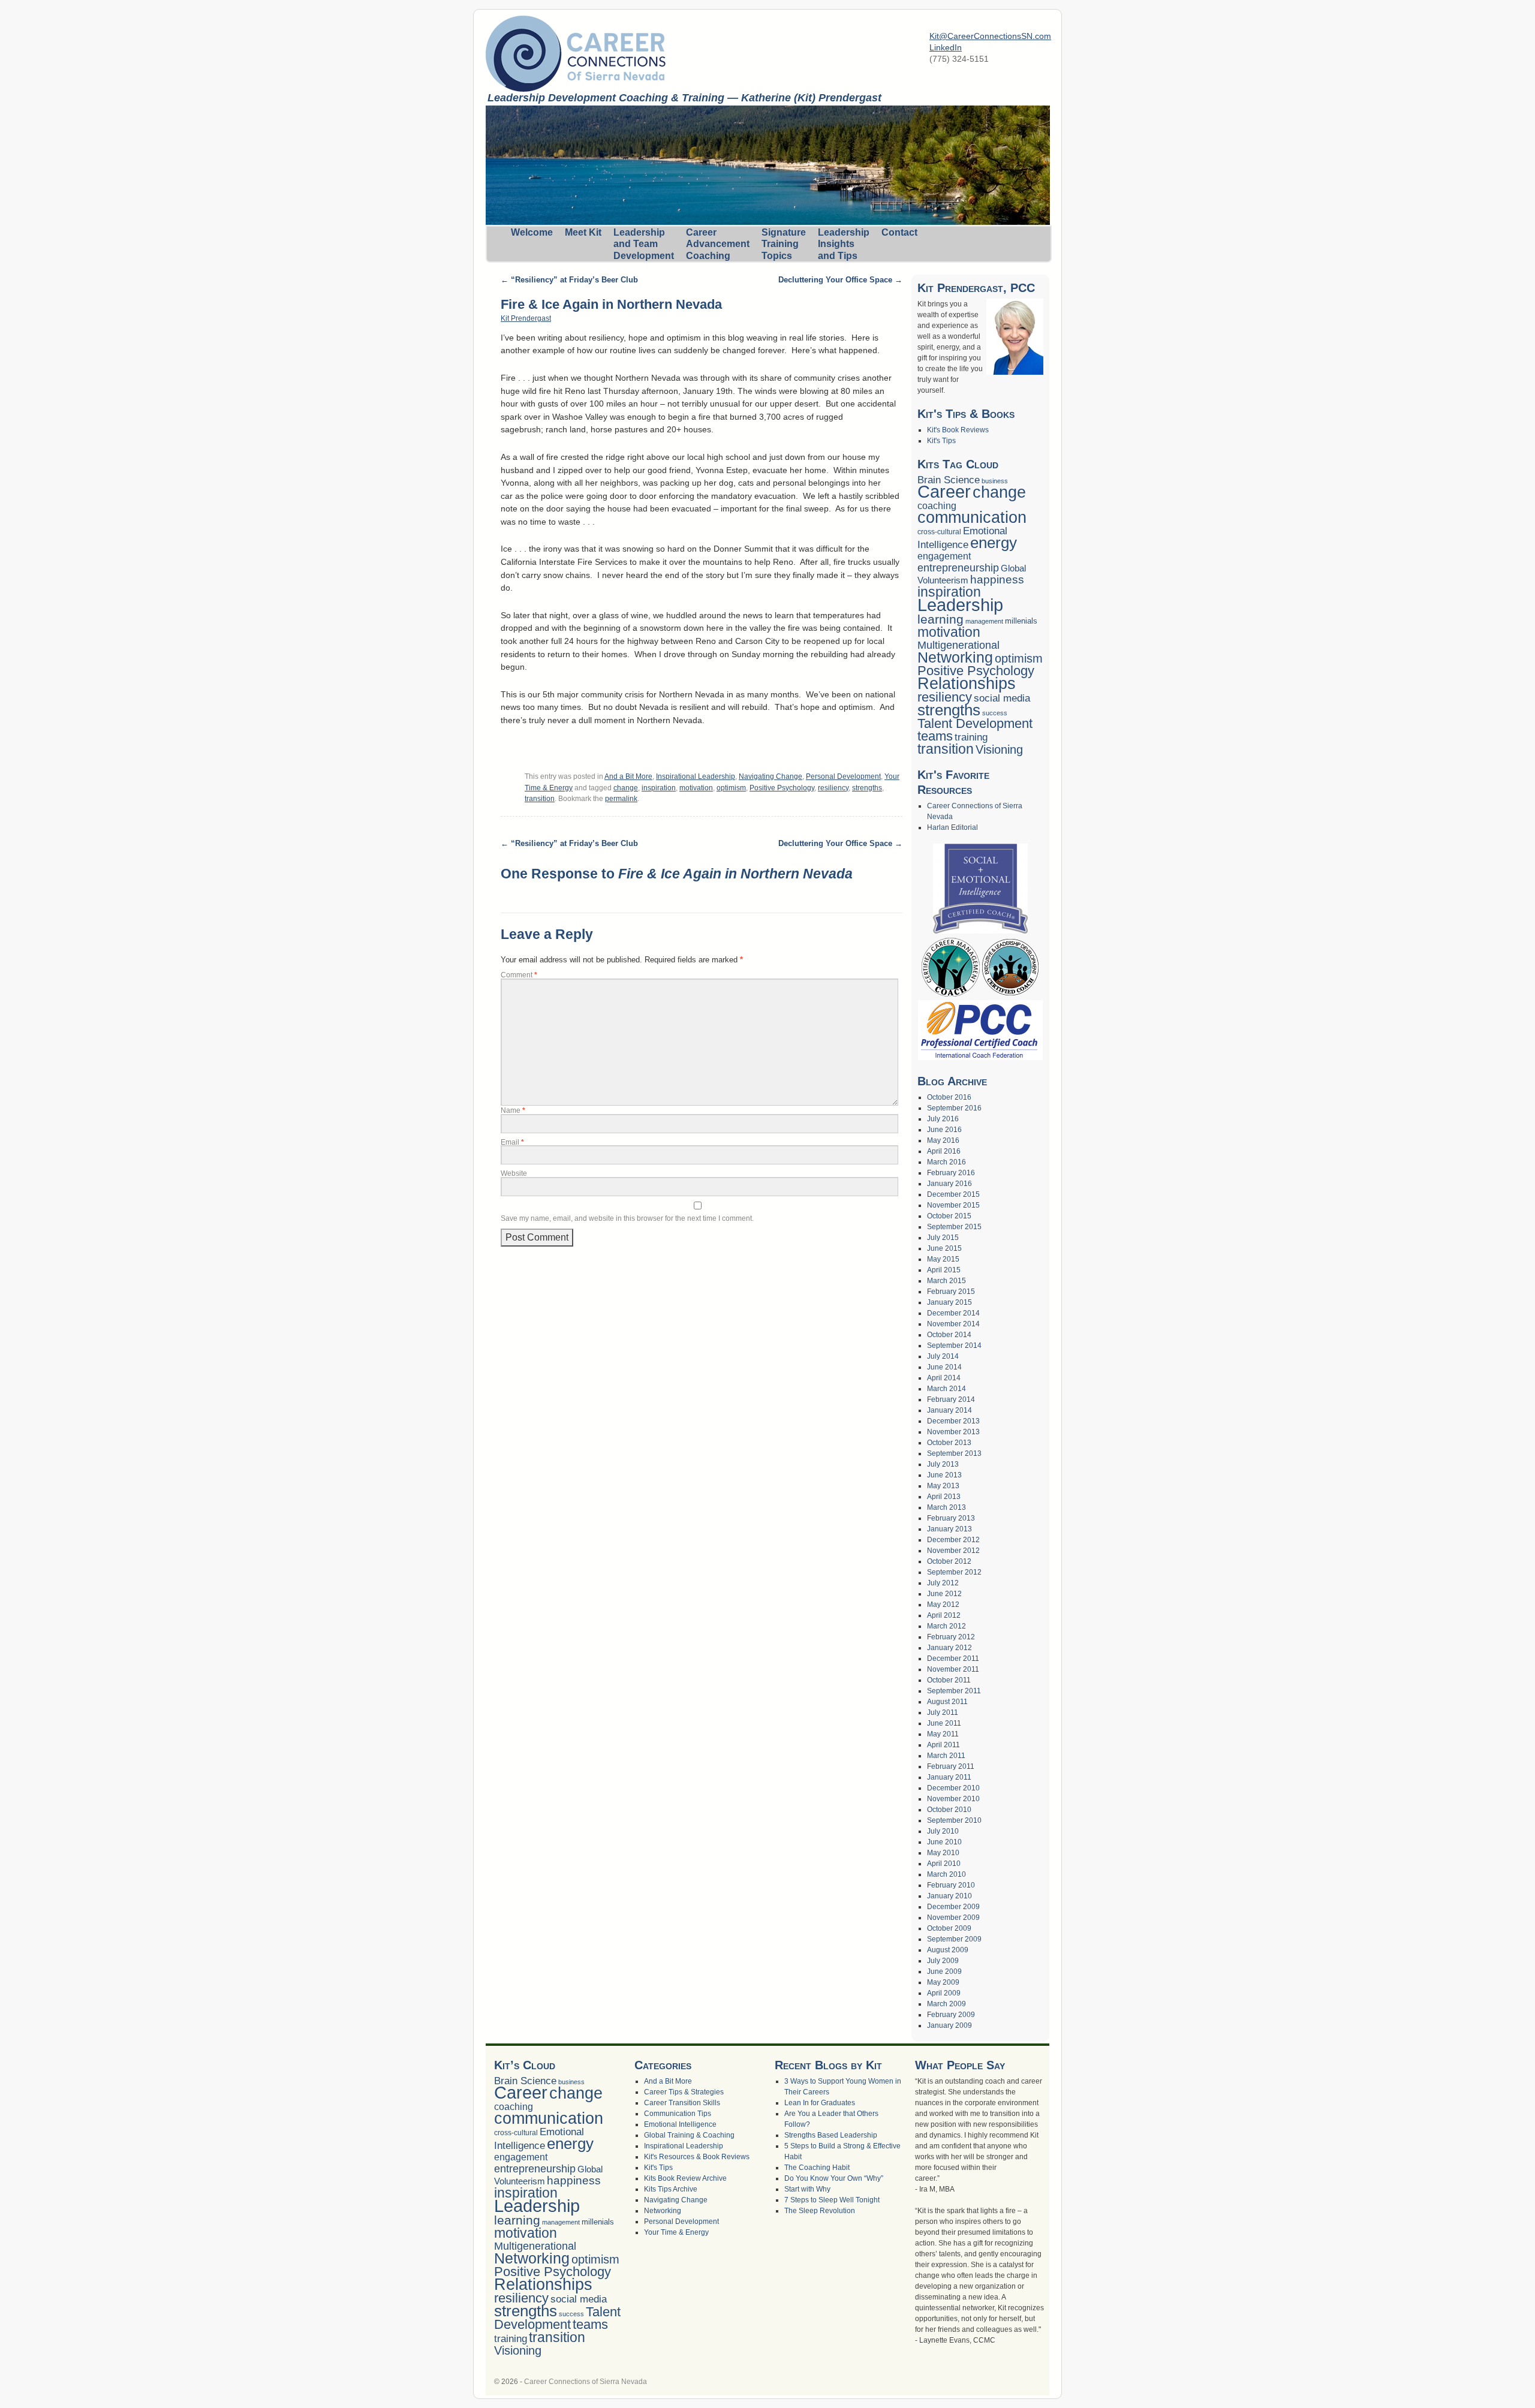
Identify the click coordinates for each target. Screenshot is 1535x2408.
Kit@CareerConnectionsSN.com (990, 36)
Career (944, 492)
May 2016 (943, 1140)
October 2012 (949, 1561)
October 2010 (949, 1810)
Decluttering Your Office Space (840, 280)
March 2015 (946, 1281)
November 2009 (953, 1918)
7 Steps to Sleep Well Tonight (832, 2200)
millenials (1021, 621)
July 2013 (943, 1464)
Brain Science (949, 480)
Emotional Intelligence (680, 2124)
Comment (519, 975)
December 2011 (953, 1658)
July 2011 (943, 1712)
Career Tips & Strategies (684, 2092)
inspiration (659, 788)
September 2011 (954, 1691)
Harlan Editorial (952, 827)
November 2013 (953, 1432)
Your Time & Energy (676, 2232)
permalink (621, 799)
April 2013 (944, 1497)
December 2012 (953, 1540)
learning (940, 619)
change (626, 788)
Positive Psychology (782, 788)
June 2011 (944, 1723)
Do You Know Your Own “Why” (834, 2178)
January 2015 (949, 1302)
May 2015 (943, 1259)
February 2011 (951, 1766)
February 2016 (951, 1173)
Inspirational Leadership (696, 776)
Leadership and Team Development (644, 244)
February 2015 (951, 1292)
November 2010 (953, 1799)
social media (1002, 698)
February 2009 (951, 2015)
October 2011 (949, 1680)
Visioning (999, 750)
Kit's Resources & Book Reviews (697, 2157)
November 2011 (953, 1669)
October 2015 (949, 1216)
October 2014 (949, 1335)
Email (512, 1142)
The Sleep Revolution (820, 2211)
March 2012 (946, 1626)
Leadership (960, 605)
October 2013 (949, 1443)
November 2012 (953, 1551)
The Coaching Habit (817, 2168)
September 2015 (954, 1227)
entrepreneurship (958, 568)
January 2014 (949, 1410)
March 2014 (946, 1389)
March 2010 (946, 1874)
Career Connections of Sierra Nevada (586, 2382)
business (995, 481)
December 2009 (953, 1907)
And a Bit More (628, 776)
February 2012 (951, 1637)
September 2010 (954, 1820)
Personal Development (843, 776)
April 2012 (944, 1615)
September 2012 (954, 1572)
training (971, 737)
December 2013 (953, 1421)
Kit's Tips (941, 441)
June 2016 (944, 1130)
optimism (731, 788)
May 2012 (943, 1605)
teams (935, 736)
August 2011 (947, 1702)
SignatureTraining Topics (784, 244)
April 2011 (943, 1745)
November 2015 (953, 1205)
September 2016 (954, 1108)
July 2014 (943, 1356)
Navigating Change (770, 776)
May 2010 (943, 1853)
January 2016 (949, 1184)
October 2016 (949, 1097)
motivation (696, 788)
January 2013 (949, 1529)
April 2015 (944, 1270)
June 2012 (944, 1594)
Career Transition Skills (682, 2103)
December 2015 (953, 1194)
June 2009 (944, 1971)
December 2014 (953, 1313)
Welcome (532, 232)
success (995, 713)
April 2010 (944, 1864)
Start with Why (807, 2189)
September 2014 (954, 1346)
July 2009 (943, 1961)
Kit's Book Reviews (958, 430)
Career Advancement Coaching (718, 244)
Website (514, 1173)
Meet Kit (583, 232)
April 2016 (944, 1151)
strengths (867, 788)
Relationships (967, 684)
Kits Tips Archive (671, 2189)
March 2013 (946, 1507)
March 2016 (946, 1162)
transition (540, 799)
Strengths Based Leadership (831, 2135)
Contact (899, 232)
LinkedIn (946, 47)
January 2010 (949, 1896)
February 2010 (951, 1885)
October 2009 (949, 1928)
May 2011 (943, 1734)
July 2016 (943, 1119)
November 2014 (953, 1324)
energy (994, 543)
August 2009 (948, 1950)
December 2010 (953, 1788)
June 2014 (944, 1367)
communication (972, 517)
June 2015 (944, 1248)
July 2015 (943, 1238)
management (984, 621)
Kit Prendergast (526, 318)
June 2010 (944, 1842)
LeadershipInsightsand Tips (844, 244)
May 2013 (943, 1486)
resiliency (833, 788)
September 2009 (954, 1939)
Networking (955, 657)
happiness (997, 580)
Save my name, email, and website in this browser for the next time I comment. (627, 1218)
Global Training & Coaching (689, 2135)
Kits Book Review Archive (685, 2178)
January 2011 (949, 1777)
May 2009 (943, 1982)
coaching (937, 506)
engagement (944, 556)
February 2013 (951, 1518)
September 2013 (954, 1453)
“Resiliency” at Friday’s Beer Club (569, 280)
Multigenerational (958, 645)
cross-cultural (939, 532)
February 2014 (951, 1399)
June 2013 (944, 1475)
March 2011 (946, 1756)
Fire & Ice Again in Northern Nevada (611, 304)
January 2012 (949, 1648)
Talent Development (975, 723)
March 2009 (946, 2004)
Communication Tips (678, 2114)
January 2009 (949, 2025)
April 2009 (944, 1993)
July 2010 (943, 1831)
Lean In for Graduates (820, 2103)
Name (513, 1110)
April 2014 (944, 1378)
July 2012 (943, 1583)
